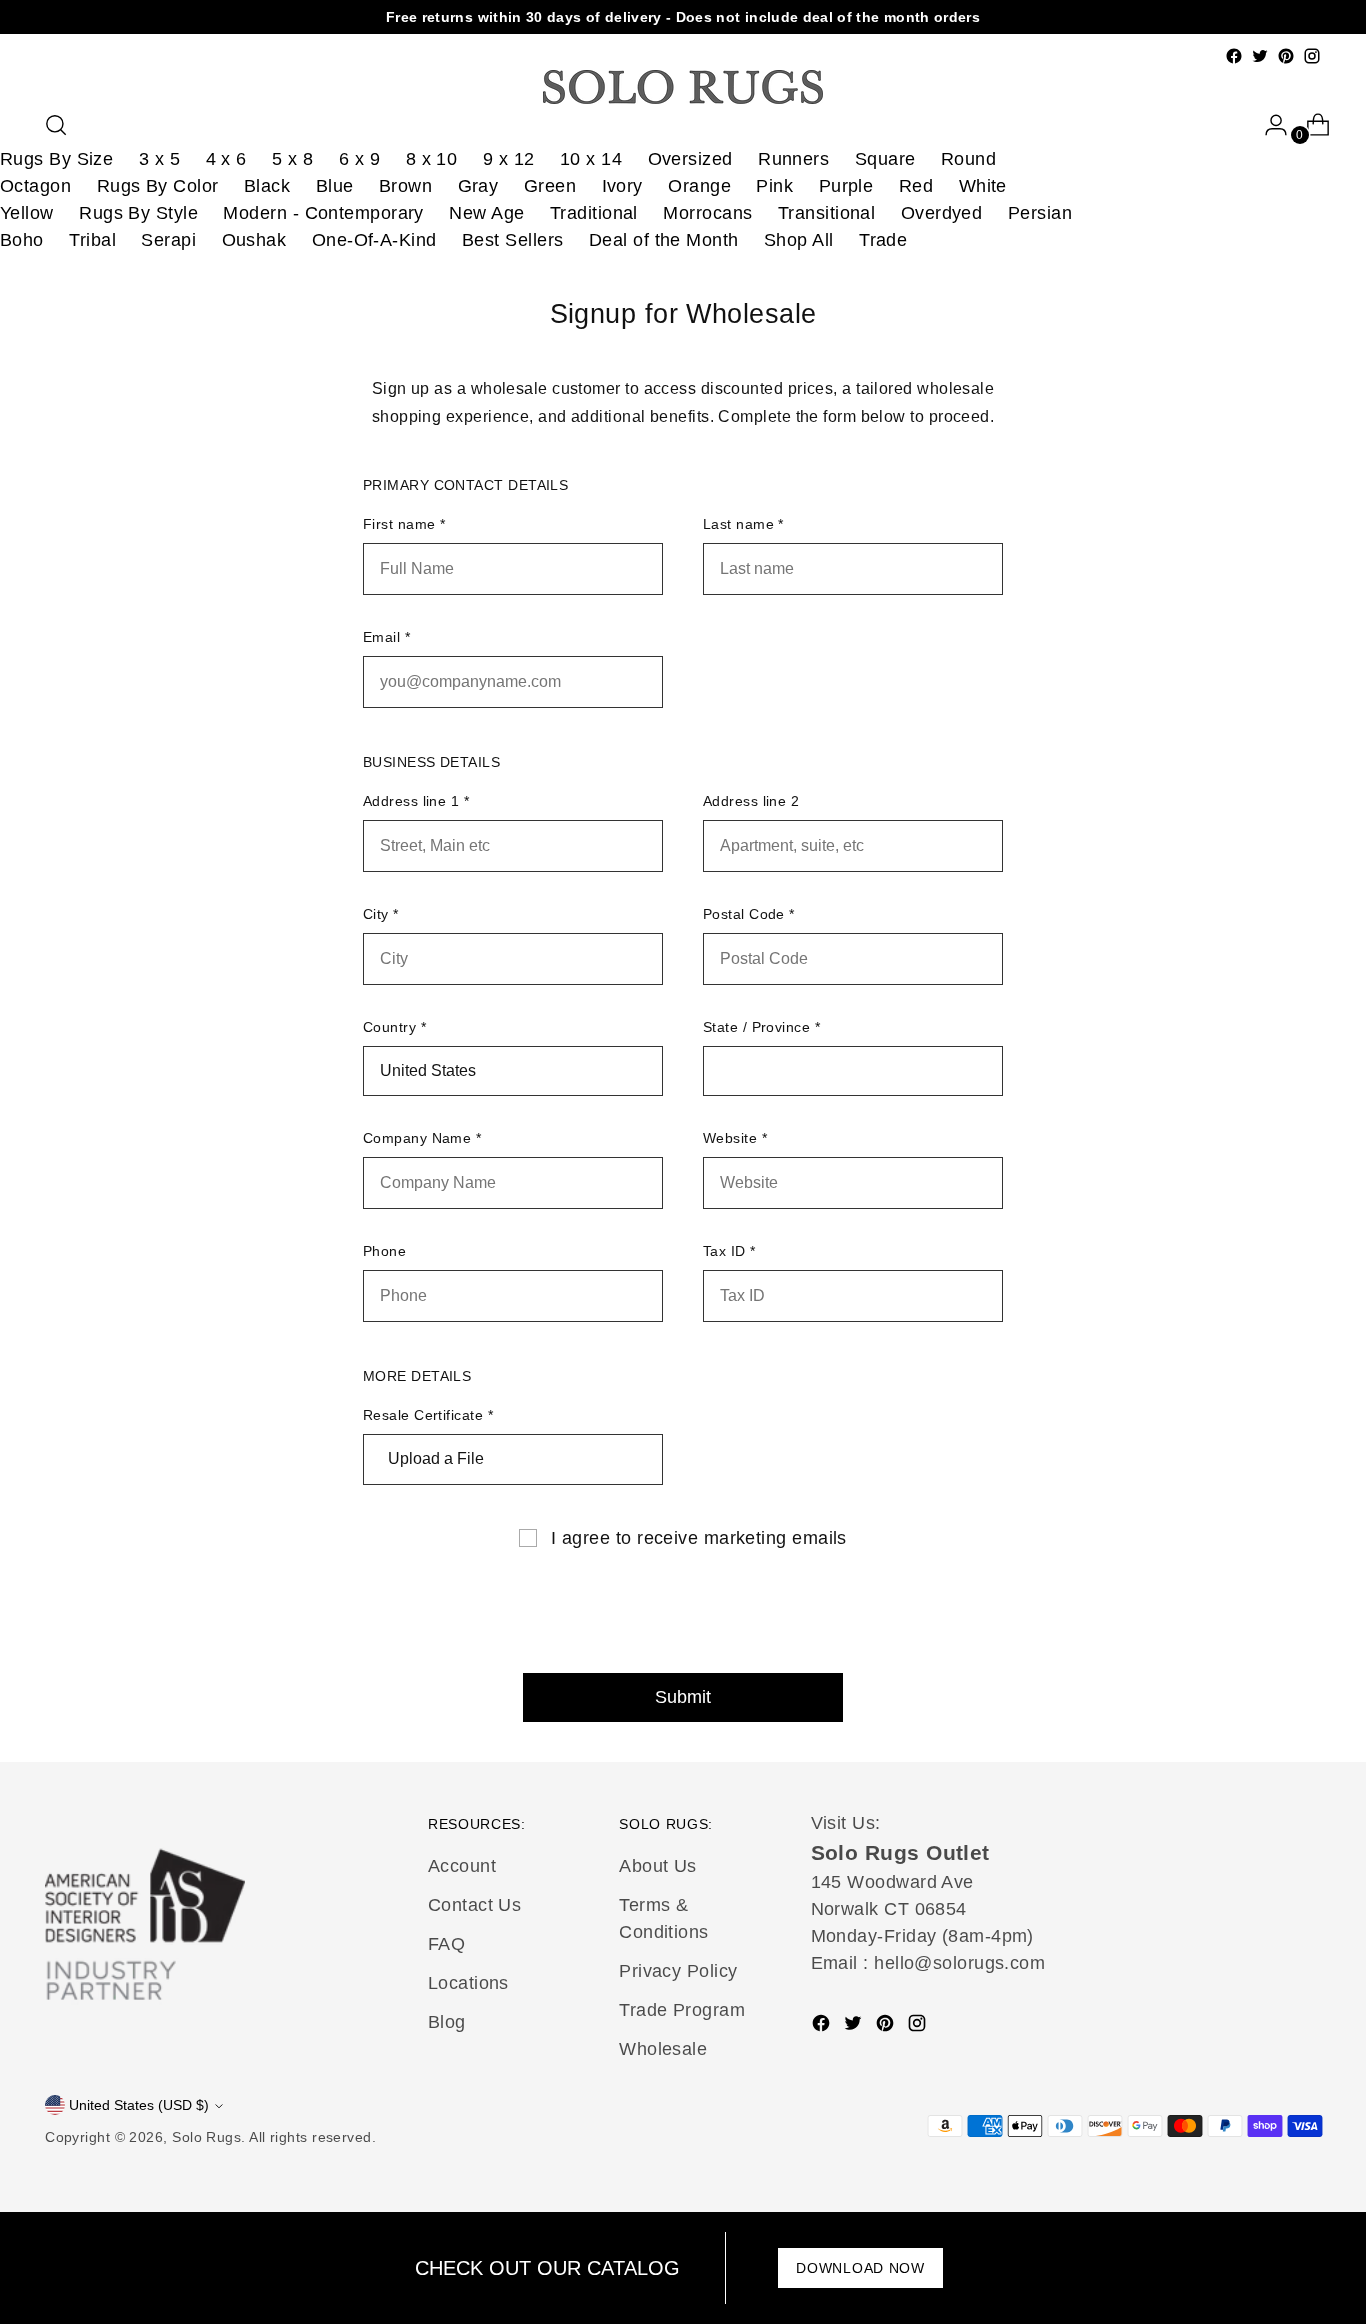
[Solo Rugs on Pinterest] (1286, 56)
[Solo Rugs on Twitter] (1260, 56)
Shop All (799, 240)
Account (462, 1866)
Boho (22, 240)
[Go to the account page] (1268, 125)
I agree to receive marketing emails (699, 1538)
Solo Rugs (206, 2137)
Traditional (594, 213)
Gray (478, 186)
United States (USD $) (139, 2105)
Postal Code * (749, 914)
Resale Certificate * (428, 1415)
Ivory (622, 186)
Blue (335, 186)
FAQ (446, 1944)
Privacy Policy (678, 1971)
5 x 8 (292, 159)
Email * (386, 637)
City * (381, 914)
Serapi (168, 240)
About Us (658, 1866)
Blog (447, 2022)
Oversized (690, 159)
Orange (699, 186)
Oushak (254, 240)
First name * (404, 524)
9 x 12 (509, 159)
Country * (394, 1027)
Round (968, 159)
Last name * (743, 524)
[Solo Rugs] (683, 87)
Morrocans (707, 213)
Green (550, 186)
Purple (846, 186)
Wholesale (663, 2049)
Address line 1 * (416, 801)
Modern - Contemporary (323, 213)
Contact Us (475, 1905)
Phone (384, 1251)
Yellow (27, 213)
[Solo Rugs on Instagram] (1312, 56)
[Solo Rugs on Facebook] (1234, 56)
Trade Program (682, 2010)
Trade (883, 240)
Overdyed (942, 213)
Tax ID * (729, 1251)
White (983, 186)
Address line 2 (751, 801)
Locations (468, 1983)
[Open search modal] (56, 125)
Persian (1040, 213)
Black (267, 186)
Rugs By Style (138, 213)
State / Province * (761, 1027)
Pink (774, 186)
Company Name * (422, 1138)
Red (916, 186)
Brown (405, 186)
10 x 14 (591, 159)
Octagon (35, 186)
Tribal (92, 240)
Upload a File (436, 1458)
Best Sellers (512, 240)
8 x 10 (432, 159)
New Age (486, 213)
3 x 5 (159, 159)
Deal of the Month (664, 240)
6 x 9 (359, 159)
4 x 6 (226, 159)
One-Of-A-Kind (374, 240)
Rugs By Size (56, 159)
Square (885, 159)
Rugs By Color (158, 186)
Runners (793, 159)
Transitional (826, 213)
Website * (735, 1138)
